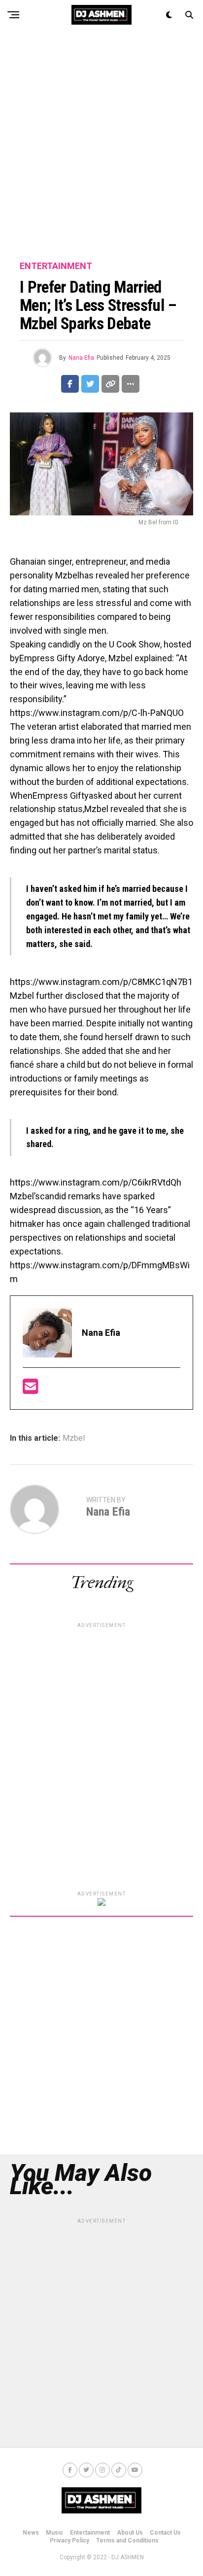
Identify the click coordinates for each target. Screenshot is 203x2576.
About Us (130, 2533)
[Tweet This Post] (90, 384)
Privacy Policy (69, 2541)
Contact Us (165, 2533)
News (31, 2533)
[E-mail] (31, 1390)
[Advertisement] (101, 146)
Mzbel (74, 1438)
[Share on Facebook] (70, 384)
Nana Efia (81, 358)
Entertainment (90, 2533)
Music (54, 2533)
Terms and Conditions (127, 2541)
